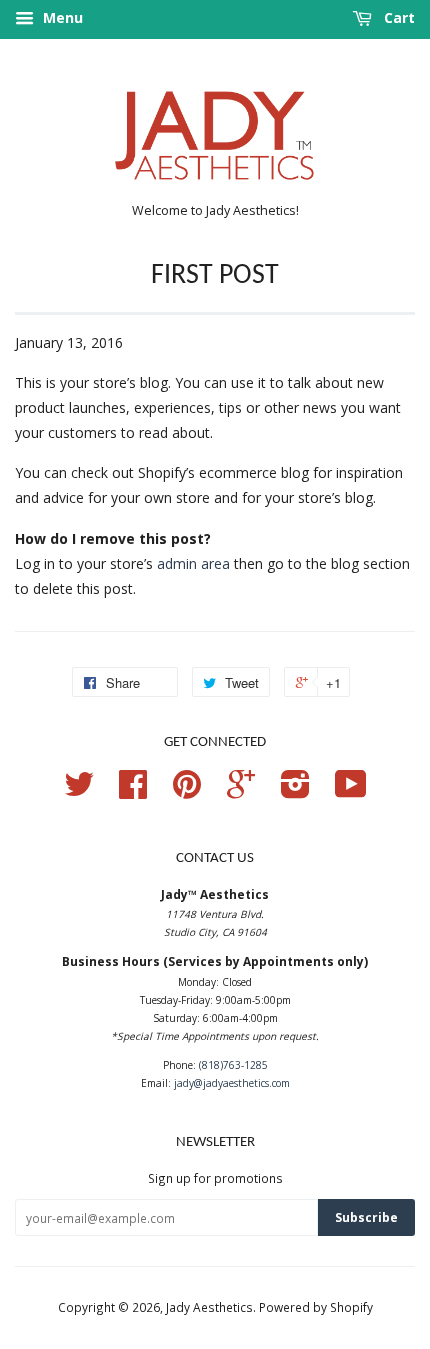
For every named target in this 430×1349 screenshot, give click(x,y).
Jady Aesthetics (209, 1307)
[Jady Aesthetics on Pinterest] (187, 791)
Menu (61, 17)
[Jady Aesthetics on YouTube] (351, 791)
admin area (193, 563)
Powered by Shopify (316, 1307)
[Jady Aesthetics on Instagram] (295, 791)
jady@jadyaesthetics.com (232, 1083)
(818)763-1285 (233, 1065)
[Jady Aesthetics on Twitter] (79, 791)
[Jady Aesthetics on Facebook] (133, 791)
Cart (397, 17)
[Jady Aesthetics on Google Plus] (241, 791)
